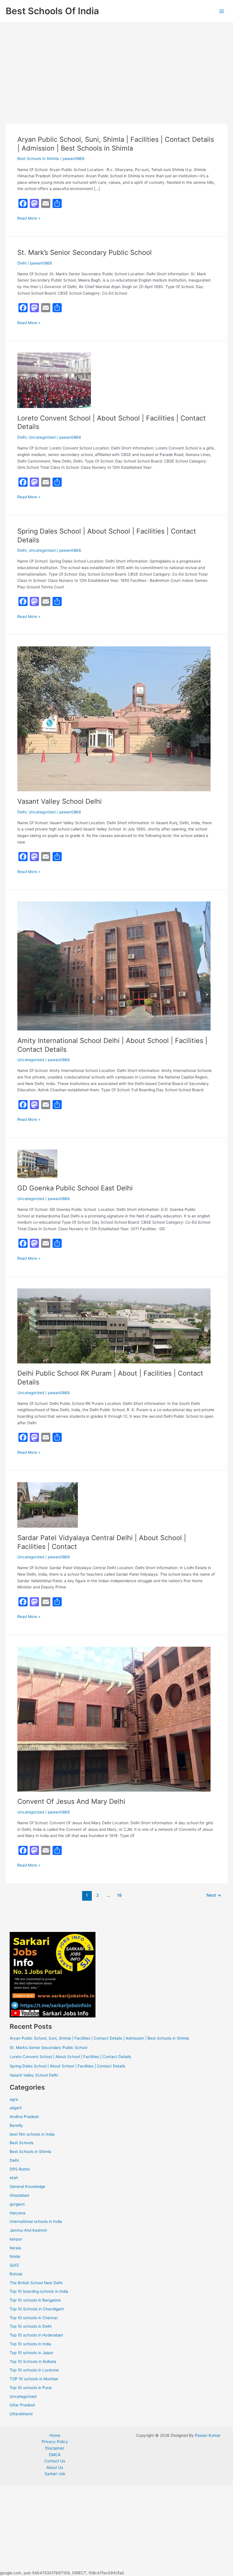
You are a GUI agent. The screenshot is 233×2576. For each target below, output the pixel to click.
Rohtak (16, 2274)
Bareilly (16, 2125)
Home (55, 2435)
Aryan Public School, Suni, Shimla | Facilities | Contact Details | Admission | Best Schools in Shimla (116, 144)
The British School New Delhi (36, 2283)
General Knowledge (27, 2186)
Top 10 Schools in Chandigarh (37, 2309)
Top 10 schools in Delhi (31, 2326)
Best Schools (22, 2143)
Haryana (17, 2213)
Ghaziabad (19, 2195)
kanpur (16, 2239)
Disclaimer (55, 2448)
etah (14, 2178)
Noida (15, 2256)
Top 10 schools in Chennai (34, 2318)
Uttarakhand (21, 2414)
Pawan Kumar (208, 2435)
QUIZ (14, 2265)
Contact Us (55, 2461)
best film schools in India (32, 2134)
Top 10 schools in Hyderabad (36, 2335)
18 (119, 1895)
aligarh (16, 2108)
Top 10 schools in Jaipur (32, 2353)
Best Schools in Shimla (38, 159)
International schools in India (36, 2221)
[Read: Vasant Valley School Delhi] (114, 719)
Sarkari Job (55, 2474)
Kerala (15, 2248)
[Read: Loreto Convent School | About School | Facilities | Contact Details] (54, 380)
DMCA (55, 2455)
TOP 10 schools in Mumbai (34, 2379)
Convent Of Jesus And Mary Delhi (71, 1801)
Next (214, 1895)
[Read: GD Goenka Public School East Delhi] (37, 1163)
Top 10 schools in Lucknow (34, 2370)
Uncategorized (42, 437)
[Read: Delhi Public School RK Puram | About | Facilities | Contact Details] (114, 1325)
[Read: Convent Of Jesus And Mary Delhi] (114, 1719)
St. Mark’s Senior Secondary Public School (85, 252)
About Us (55, 2467)
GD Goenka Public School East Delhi (75, 1188)
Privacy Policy (55, 2442)
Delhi (22, 263)
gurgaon (17, 2204)
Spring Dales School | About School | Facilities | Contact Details (67, 2066)
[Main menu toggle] (222, 11)
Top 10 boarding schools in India (39, 2291)
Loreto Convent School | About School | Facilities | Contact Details (70, 2057)
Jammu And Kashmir (28, 2230)
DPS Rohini (20, 2169)
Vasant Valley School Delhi (60, 801)
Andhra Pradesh (24, 2117)
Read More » (29, 218)
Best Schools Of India (52, 11)
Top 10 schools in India (30, 2344)
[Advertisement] (116, 65)
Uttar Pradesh (22, 2405)
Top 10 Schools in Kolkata (33, 2361)
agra (14, 2099)
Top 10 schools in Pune (31, 2388)
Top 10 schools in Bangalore (35, 2300)
